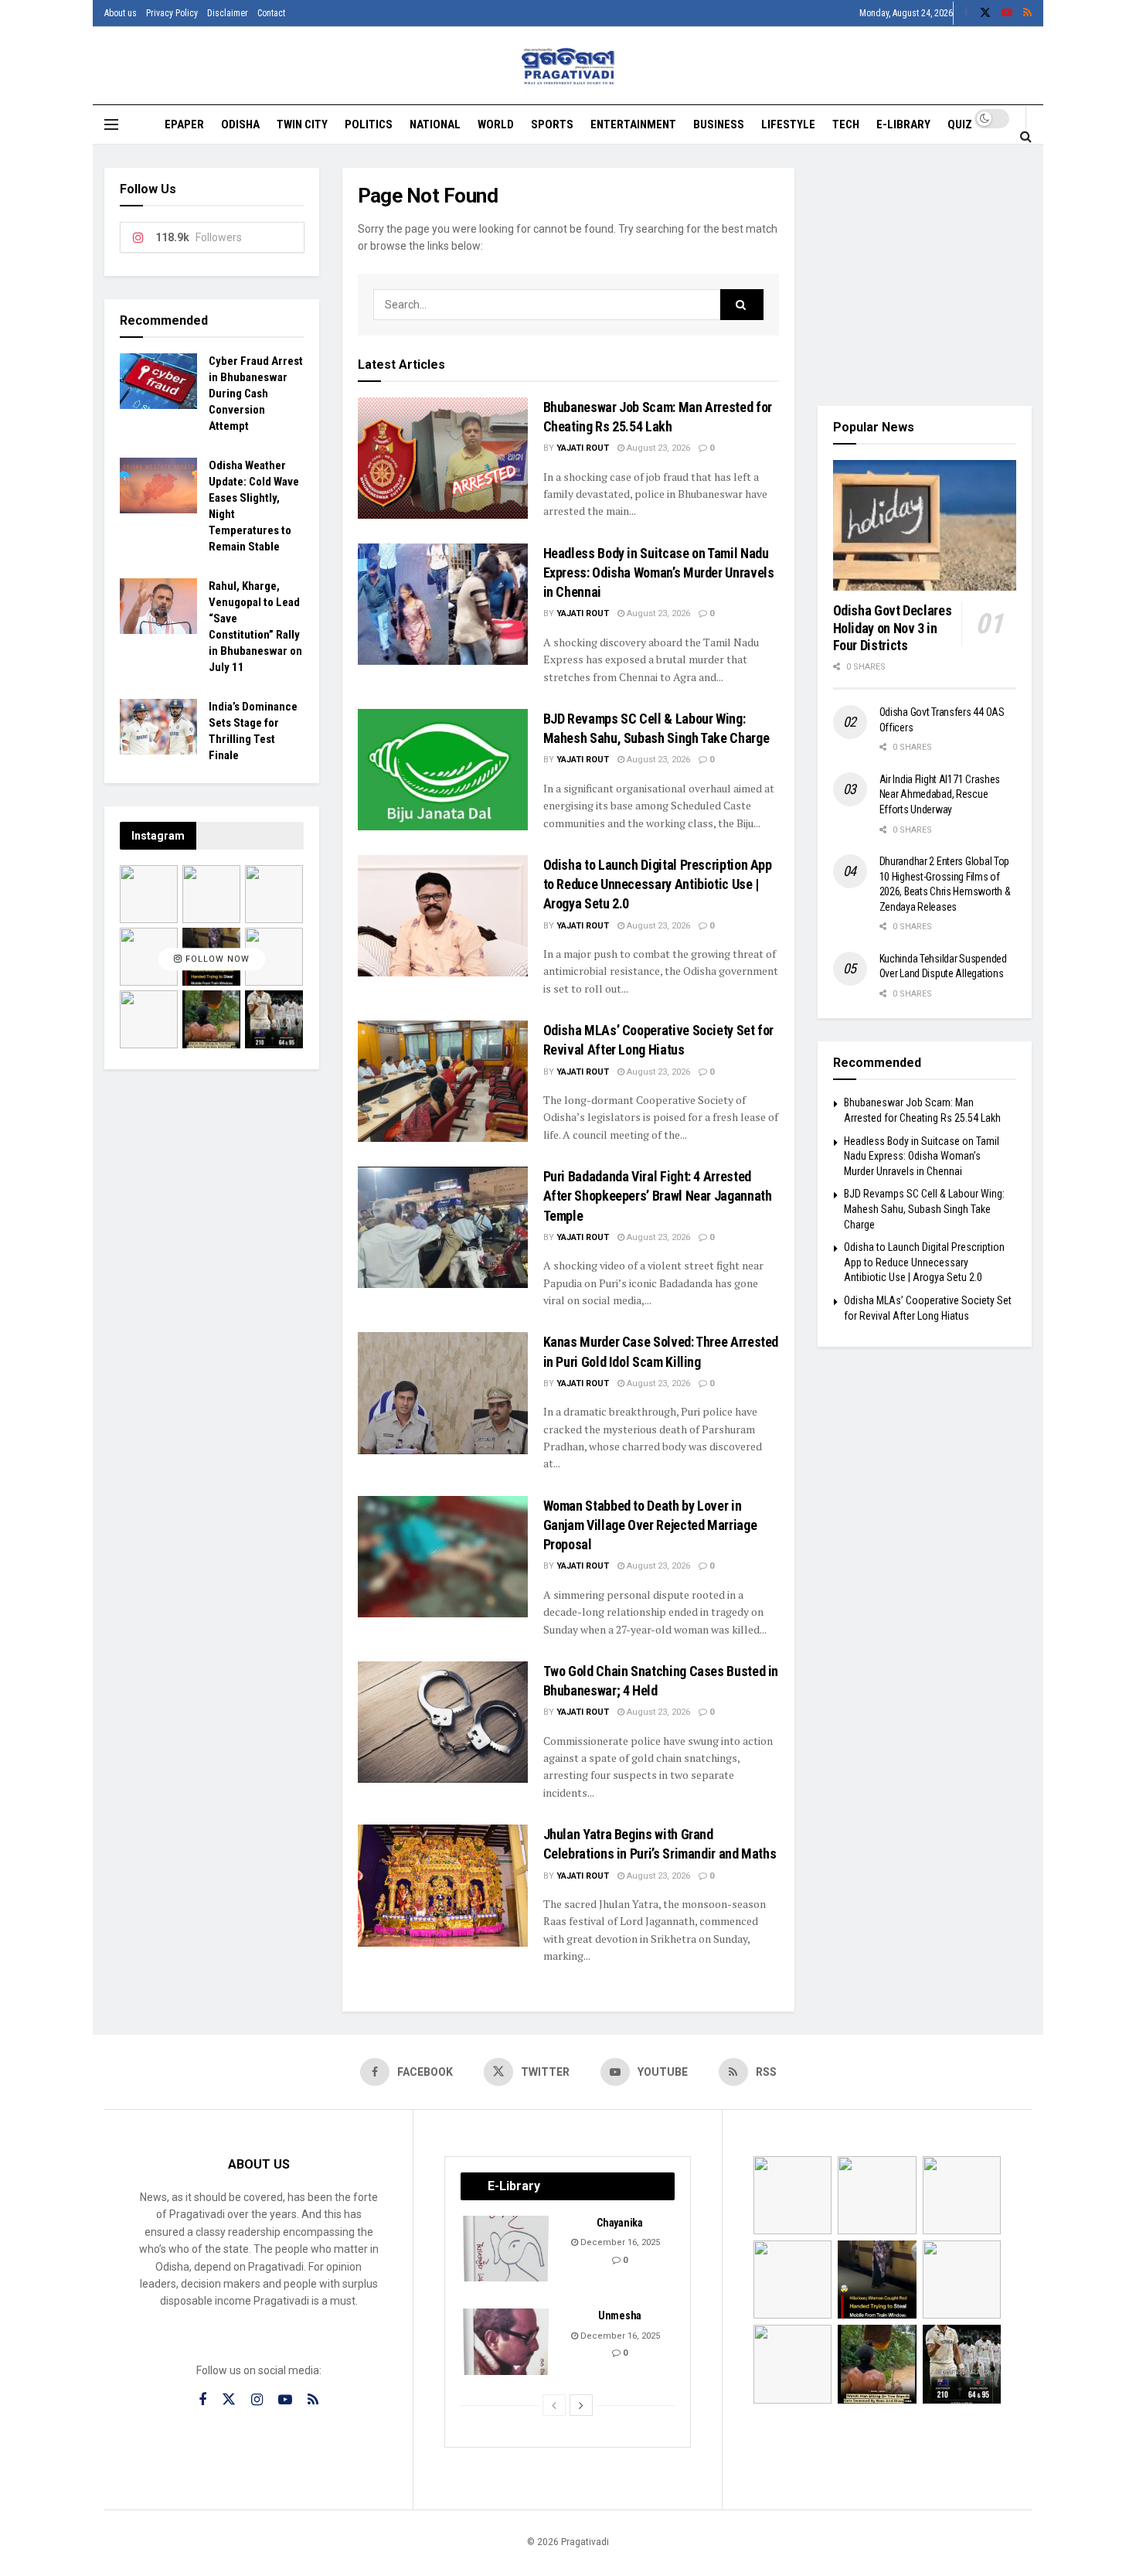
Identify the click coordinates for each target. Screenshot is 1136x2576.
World (496, 124)
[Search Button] (1026, 136)
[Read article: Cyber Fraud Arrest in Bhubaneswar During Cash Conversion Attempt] (158, 381)
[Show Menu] (111, 124)
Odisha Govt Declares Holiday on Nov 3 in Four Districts (893, 628)
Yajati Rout (583, 448)
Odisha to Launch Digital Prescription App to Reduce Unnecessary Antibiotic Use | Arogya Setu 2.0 (658, 884)
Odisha (240, 124)
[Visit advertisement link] (925, 275)
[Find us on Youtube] (1007, 13)
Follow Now (216, 959)
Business (719, 124)
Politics (369, 124)
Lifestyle (788, 124)
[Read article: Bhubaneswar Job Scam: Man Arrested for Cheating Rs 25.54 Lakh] (443, 458)
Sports (552, 124)
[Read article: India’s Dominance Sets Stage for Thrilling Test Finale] (158, 727)
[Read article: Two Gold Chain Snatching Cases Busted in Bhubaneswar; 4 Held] (443, 1722)
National (435, 124)
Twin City (302, 124)
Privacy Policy (172, 13)
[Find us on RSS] (1027, 13)
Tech (846, 124)
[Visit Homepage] (568, 66)
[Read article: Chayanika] (507, 2249)
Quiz (960, 124)
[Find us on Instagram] (257, 2400)
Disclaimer (228, 13)
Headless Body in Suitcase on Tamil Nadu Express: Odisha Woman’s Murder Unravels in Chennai (659, 572)
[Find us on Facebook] (966, 13)
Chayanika (619, 2223)
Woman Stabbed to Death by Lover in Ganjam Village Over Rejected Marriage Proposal (650, 1525)
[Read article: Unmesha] (507, 2342)
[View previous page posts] (554, 2405)
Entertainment (633, 124)
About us (121, 13)
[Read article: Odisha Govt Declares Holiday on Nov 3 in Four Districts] (925, 526)
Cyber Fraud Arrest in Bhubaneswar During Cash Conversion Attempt (256, 394)
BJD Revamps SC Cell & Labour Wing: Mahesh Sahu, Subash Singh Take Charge (924, 1209)
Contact (271, 13)
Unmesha (620, 2315)
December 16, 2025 (619, 2242)
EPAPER (184, 124)
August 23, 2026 (657, 448)
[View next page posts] (581, 2405)
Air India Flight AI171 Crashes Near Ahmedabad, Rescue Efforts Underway (940, 794)
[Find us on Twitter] (985, 13)
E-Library (903, 124)
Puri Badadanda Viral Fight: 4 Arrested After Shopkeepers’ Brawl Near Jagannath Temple (658, 1196)
